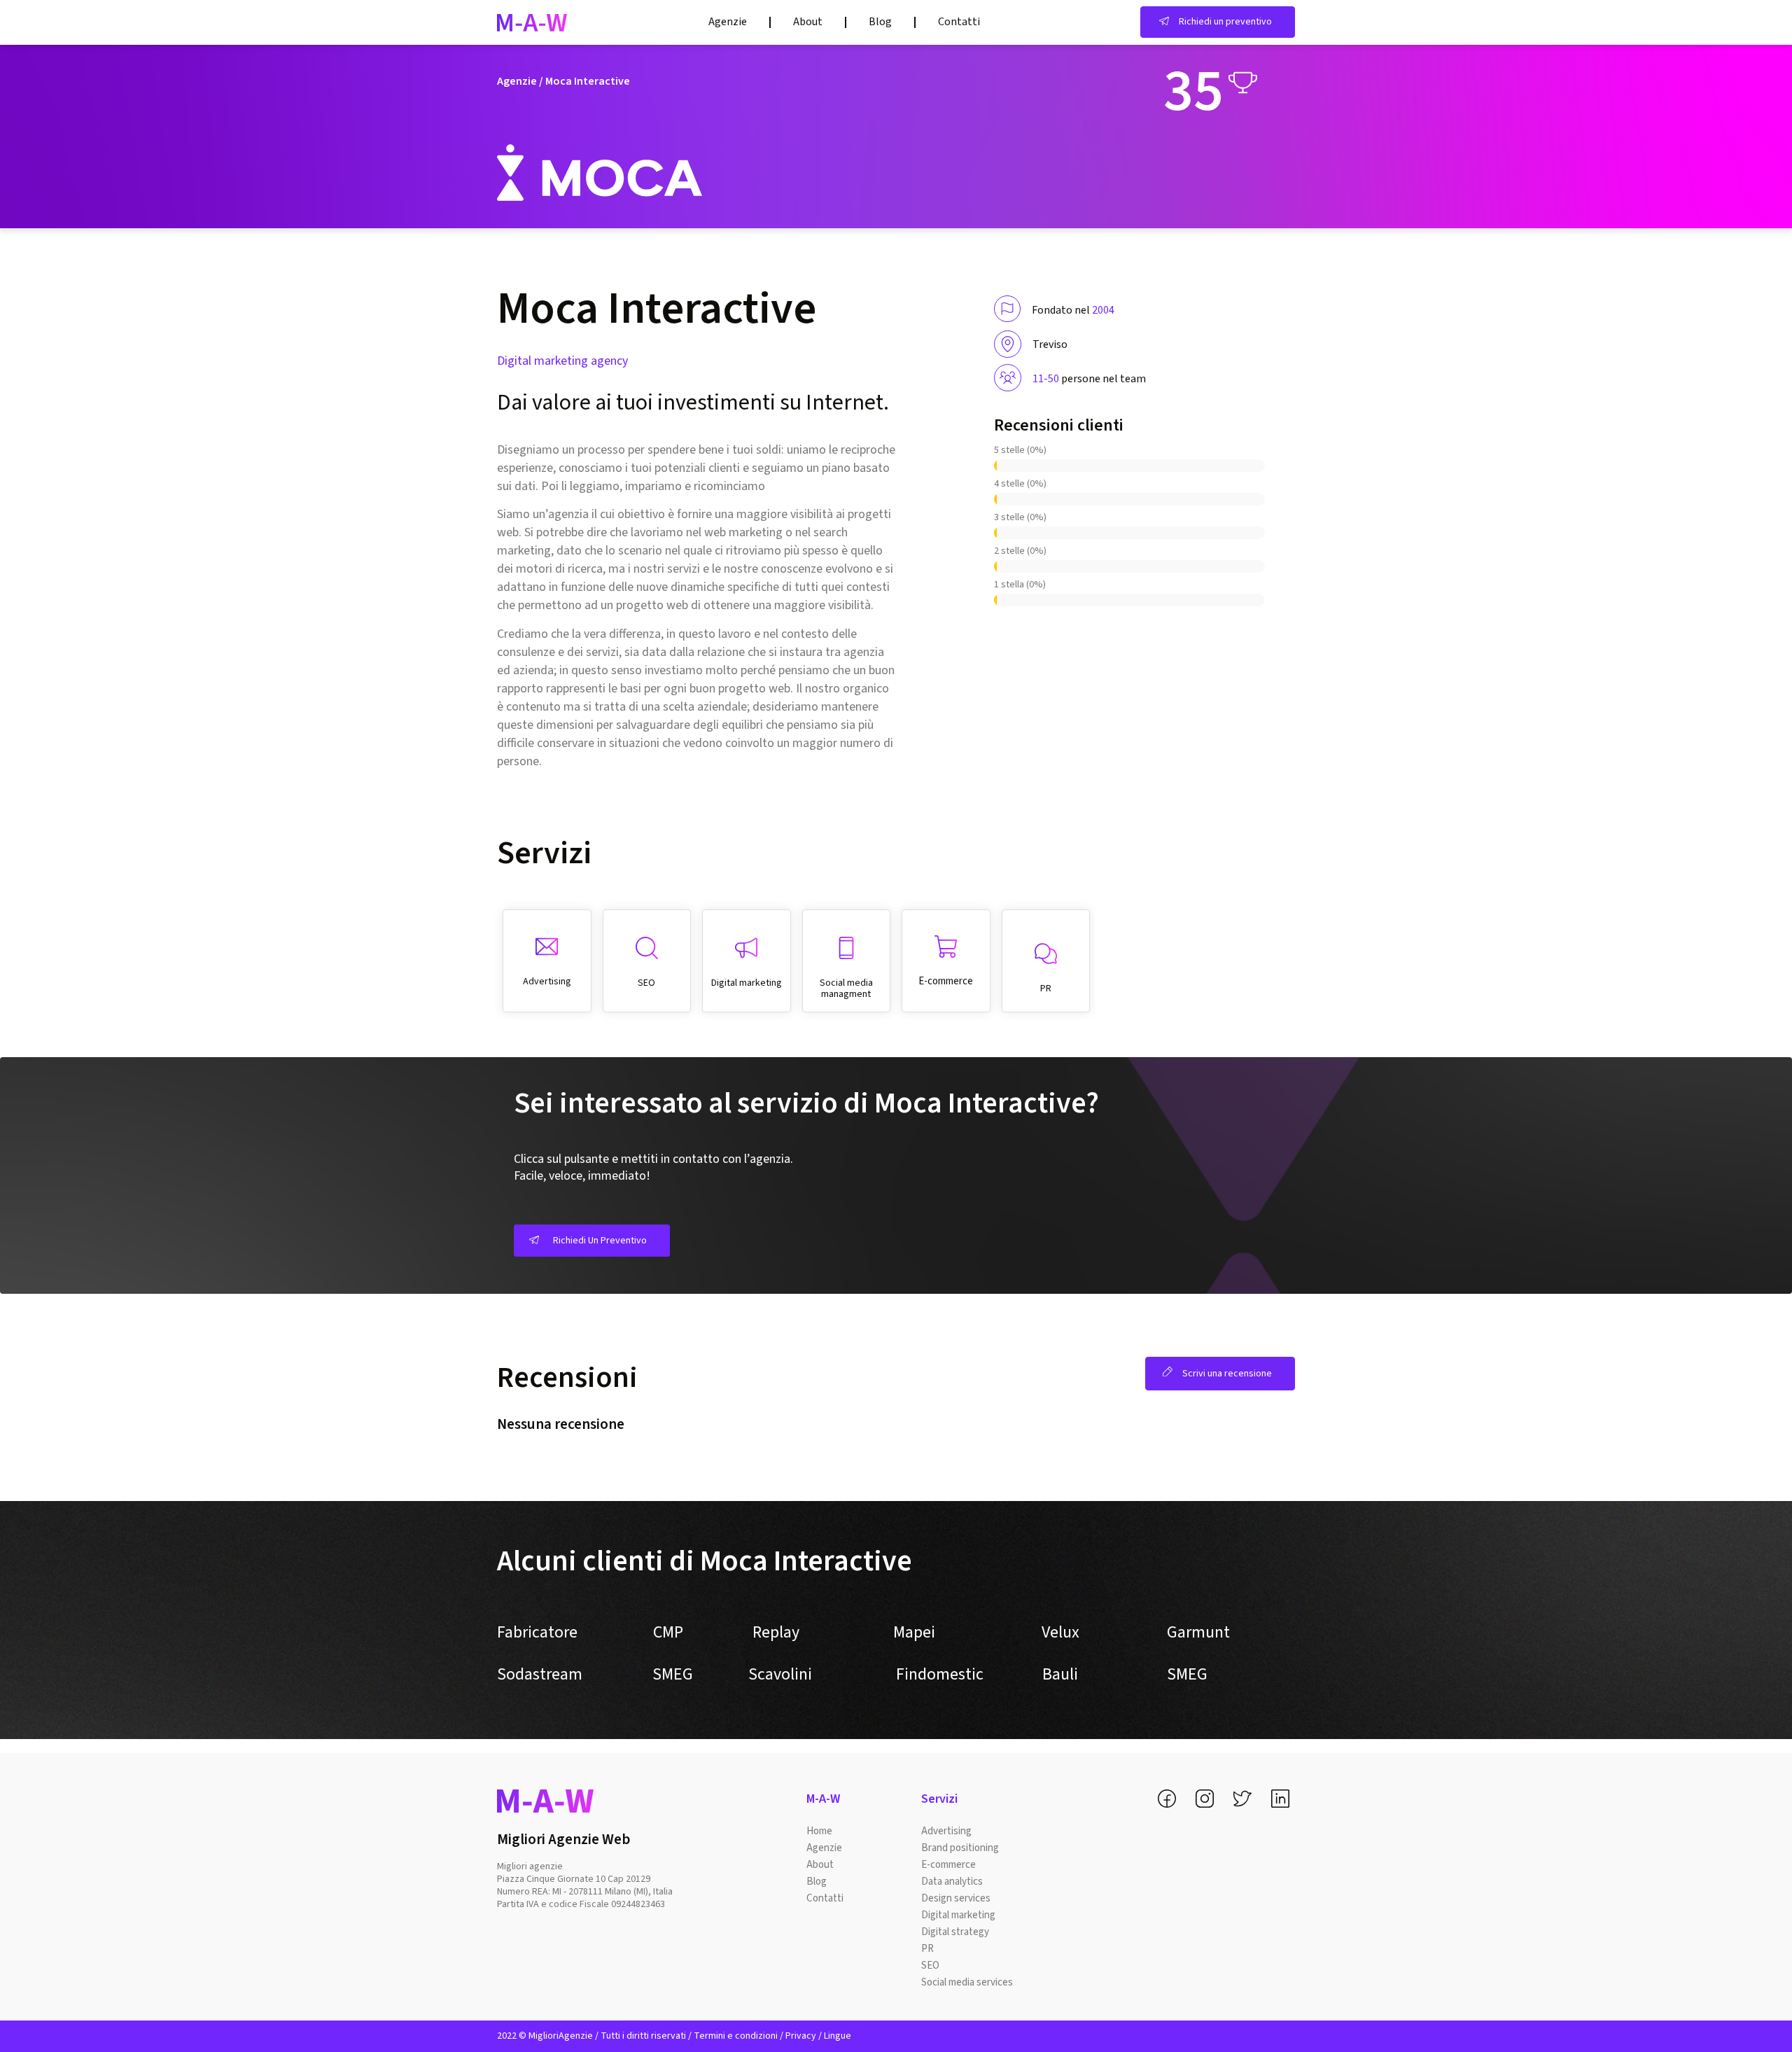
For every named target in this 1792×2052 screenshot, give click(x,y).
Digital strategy (955, 1932)
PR (927, 1949)
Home (819, 1831)
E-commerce (948, 1865)
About (808, 22)
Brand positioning (960, 1848)
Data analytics (952, 1882)
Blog (880, 22)
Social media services (967, 1982)
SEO (930, 1966)
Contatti (959, 22)
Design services (956, 1898)
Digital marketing (958, 1915)
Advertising (946, 1831)
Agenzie (728, 22)
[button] (1218, 22)
